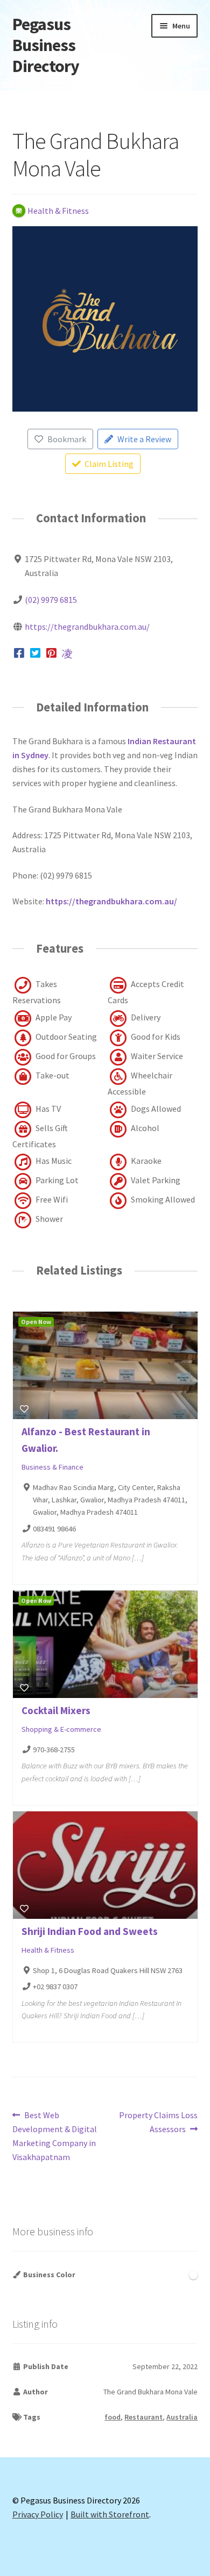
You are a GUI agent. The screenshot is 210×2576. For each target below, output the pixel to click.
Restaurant (143, 2417)
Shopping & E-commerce (61, 1729)
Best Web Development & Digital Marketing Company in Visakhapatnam (55, 2136)
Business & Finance (52, 1467)
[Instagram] (68, 653)
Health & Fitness (48, 1950)
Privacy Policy (38, 2514)
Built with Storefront (110, 2514)
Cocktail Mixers (56, 1710)
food (113, 2417)
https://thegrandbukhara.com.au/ (87, 627)
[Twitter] (35, 653)
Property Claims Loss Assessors (158, 2122)
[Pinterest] (51, 653)
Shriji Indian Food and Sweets (90, 1931)
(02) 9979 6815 (51, 600)
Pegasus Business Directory (46, 45)
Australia (182, 2417)
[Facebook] (20, 653)
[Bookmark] (24, 1409)
